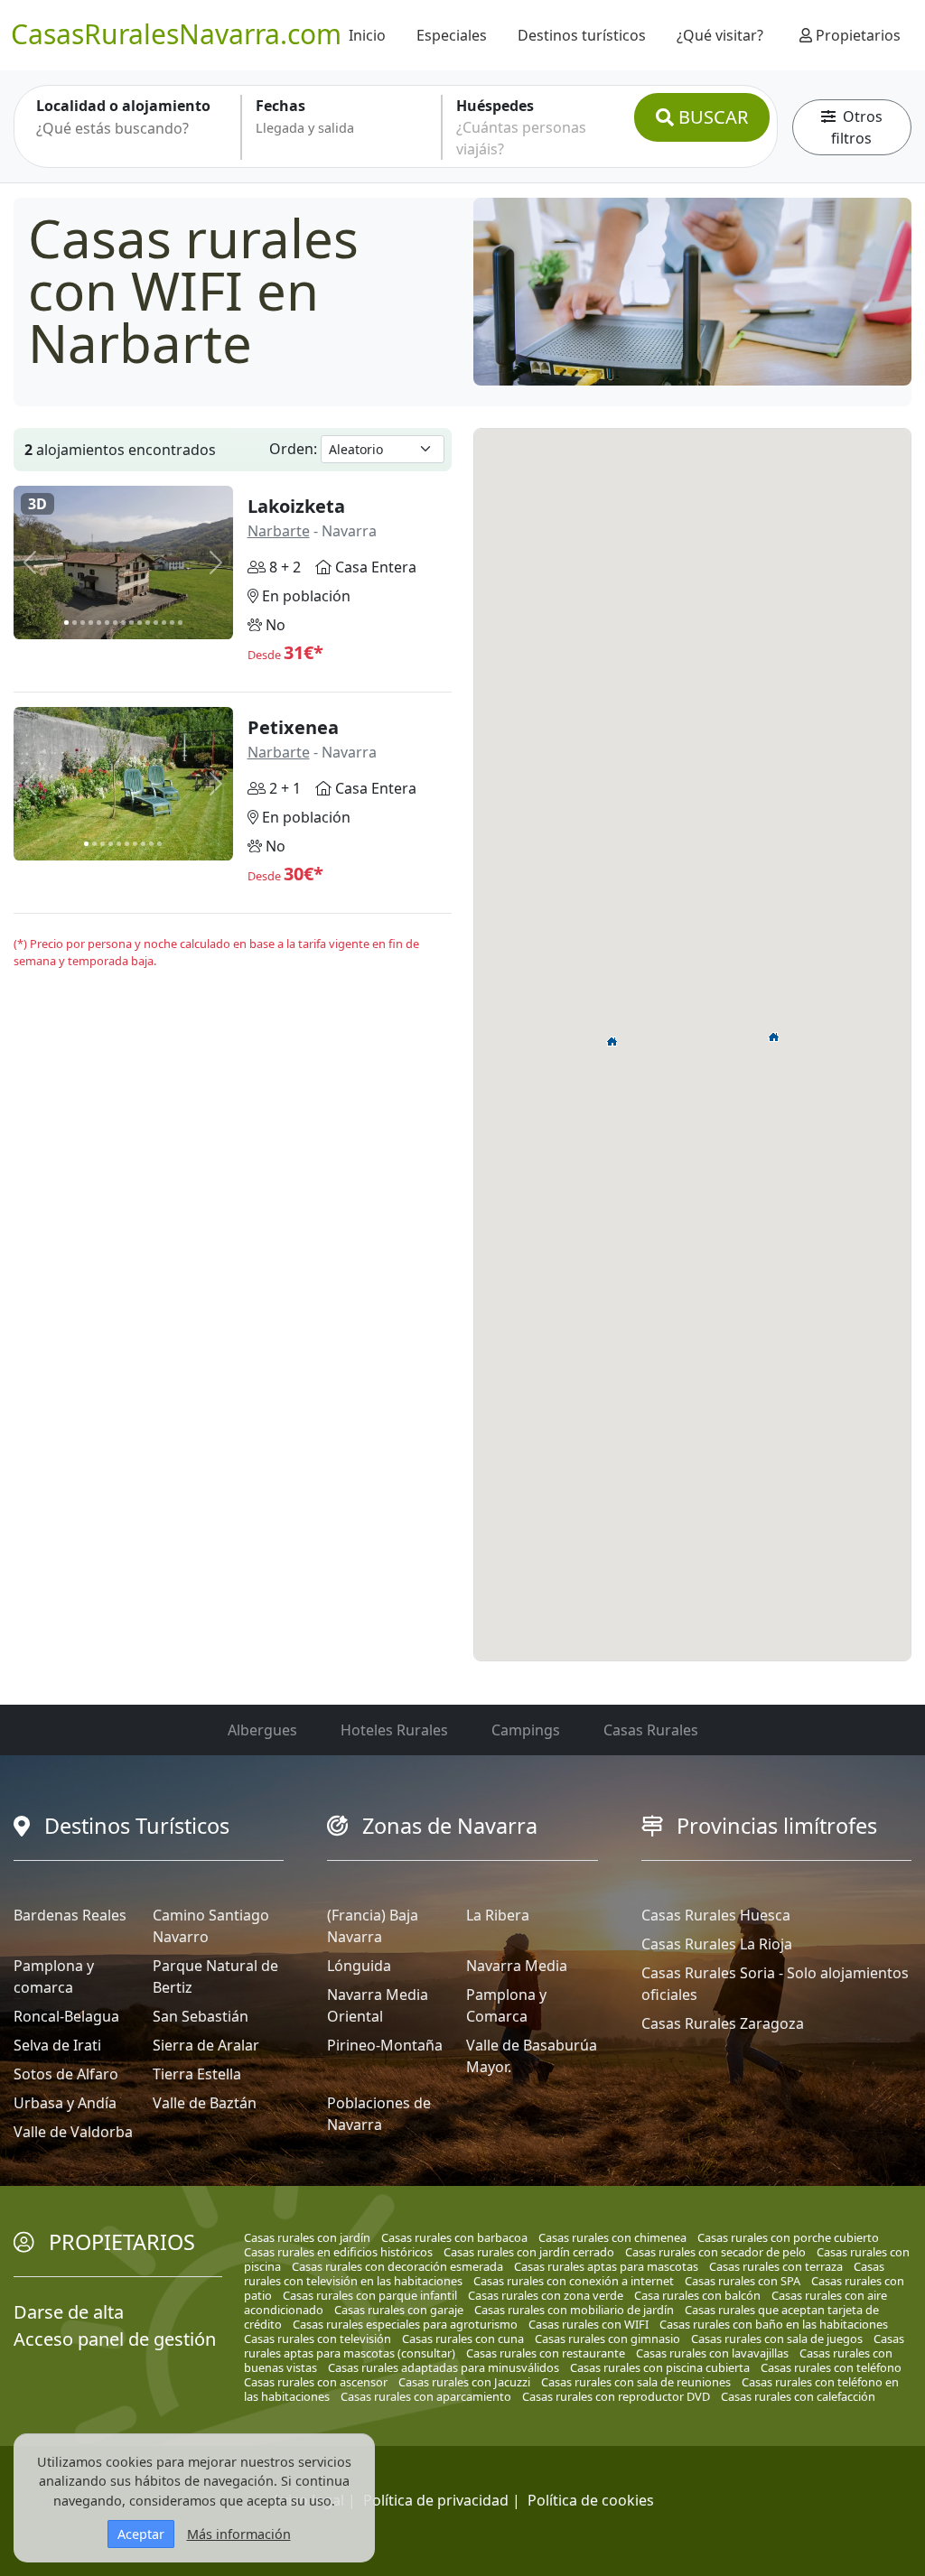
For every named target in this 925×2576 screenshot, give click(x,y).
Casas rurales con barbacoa (454, 2237)
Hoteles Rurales (394, 1730)
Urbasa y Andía (65, 2103)
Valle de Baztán (205, 2103)
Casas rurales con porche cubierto (788, 2237)
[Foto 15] (180, 623)
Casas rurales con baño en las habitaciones (774, 2324)
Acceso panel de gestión (115, 2339)
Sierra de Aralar (206, 2045)
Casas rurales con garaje (399, 2310)
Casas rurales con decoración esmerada (397, 2266)
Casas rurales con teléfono (831, 2367)
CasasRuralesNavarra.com (176, 34)
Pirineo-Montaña (385, 2045)
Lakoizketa (296, 506)
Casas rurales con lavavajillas (712, 2353)
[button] (612, 1041)
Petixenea (293, 727)
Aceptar (141, 2534)
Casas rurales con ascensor (316, 2382)
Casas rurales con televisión (318, 2339)
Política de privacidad (436, 2500)
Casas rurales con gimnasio (607, 2339)
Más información (239, 2534)
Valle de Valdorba (73, 2132)
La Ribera (498, 1915)
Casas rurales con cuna (463, 2339)
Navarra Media (517, 1966)
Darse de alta (69, 2312)
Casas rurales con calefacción (798, 2396)
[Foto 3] (83, 623)
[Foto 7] (115, 623)
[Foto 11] (148, 623)
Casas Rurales (651, 1730)
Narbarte (279, 531)
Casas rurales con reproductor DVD (616, 2396)
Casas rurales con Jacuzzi (464, 2382)
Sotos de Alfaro (66, 2074)
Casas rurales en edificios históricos (338, 2252)
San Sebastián (201, 2016)
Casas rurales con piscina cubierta (660, 2367)
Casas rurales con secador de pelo (715, 2252)
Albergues (262, 1730)
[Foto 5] (99, 623)
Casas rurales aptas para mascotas (606, 2266)
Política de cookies (591, 2500)
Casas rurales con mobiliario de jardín (574, 2310)
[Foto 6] (107, 623)
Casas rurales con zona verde (546, 2295)
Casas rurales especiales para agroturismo (405, 2324)
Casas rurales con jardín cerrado (529, 2252)
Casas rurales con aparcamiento (426, 2396)
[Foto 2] (75, 623)
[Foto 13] (164, 623)
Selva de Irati (57, 2045)
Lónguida (359, 1966)
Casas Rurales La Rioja (717, 1944)
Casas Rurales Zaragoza (723, 2023)
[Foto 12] (156, 623)
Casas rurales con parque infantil (370, 2295)
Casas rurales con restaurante (546, 2353)
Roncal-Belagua (66, 2016)
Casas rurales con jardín (307, 2237)
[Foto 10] (140, 623)
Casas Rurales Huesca (716, 1915)
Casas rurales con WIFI (589, 2324)
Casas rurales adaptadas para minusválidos (444, 2367)
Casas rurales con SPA (743, 2281)
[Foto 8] (123, 623)
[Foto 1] (66, 623)
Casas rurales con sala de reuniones (636, 2382)
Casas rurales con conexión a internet (574, 2281)
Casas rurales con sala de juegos (777, 2339)
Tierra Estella (197, 2074)
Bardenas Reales (70, 1915)
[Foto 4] (91, 623)
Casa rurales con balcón (697, 2295)
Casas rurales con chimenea (612, 2237)
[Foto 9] (131, 623)
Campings (526, 1730)
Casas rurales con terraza (776, 2266)
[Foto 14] (172, 623)
